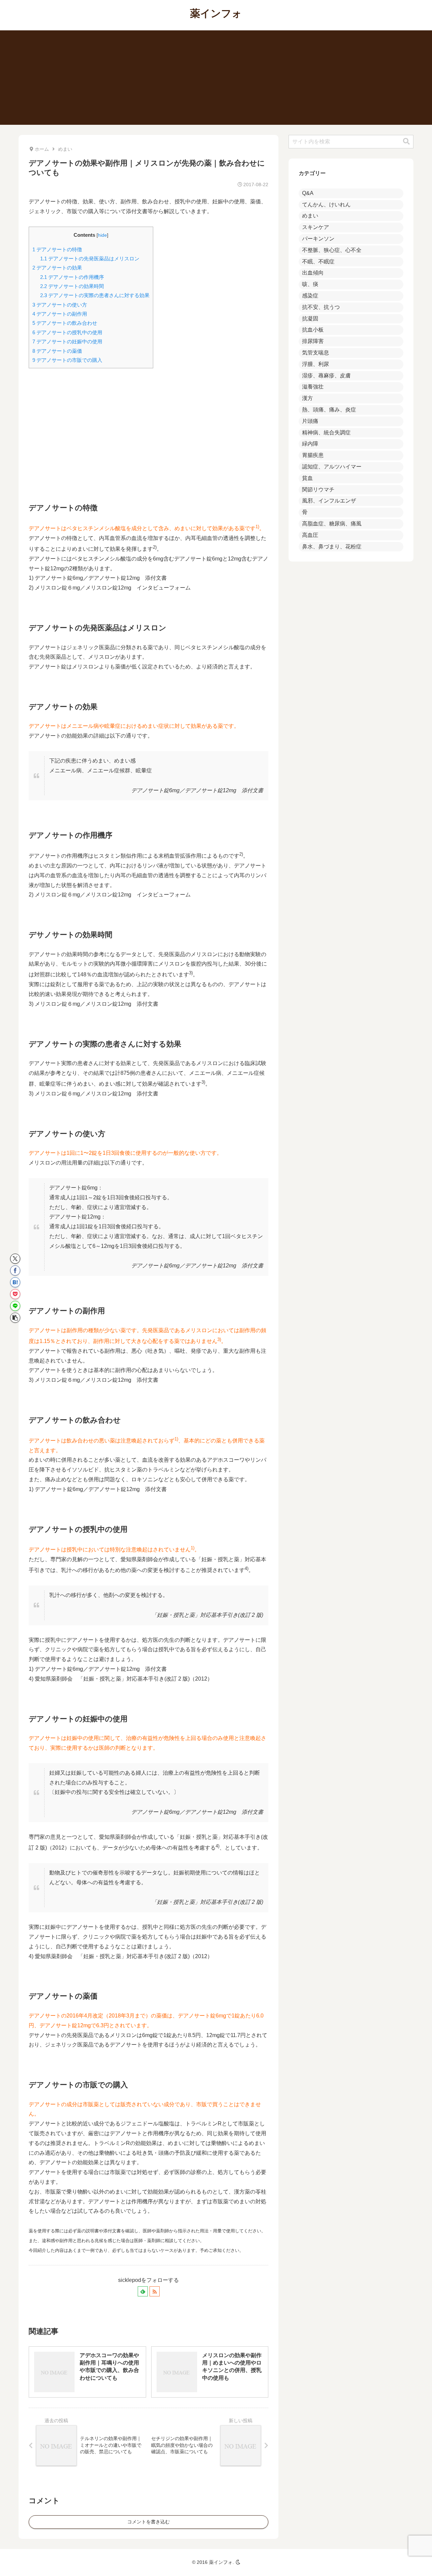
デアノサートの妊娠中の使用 (67, 341)
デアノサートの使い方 (60, 305)
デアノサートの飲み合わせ (65, 323)
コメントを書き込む (148, 2522)
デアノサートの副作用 (60, 314)
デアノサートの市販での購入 (67, 360)
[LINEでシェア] (15, 1306)
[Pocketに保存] (15, 1294)
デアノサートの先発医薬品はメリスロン (90, 259)
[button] (15, 1318)
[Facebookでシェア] (15, 1270)
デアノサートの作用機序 (72, 277)
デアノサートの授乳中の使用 (67, 332)
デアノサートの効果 (57, 268)
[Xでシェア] (15, 1259)
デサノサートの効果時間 (72, 286)
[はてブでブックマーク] (15, 1282)
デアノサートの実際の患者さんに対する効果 (95, 295)
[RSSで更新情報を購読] (155, 2291)
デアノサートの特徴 (57, 249)
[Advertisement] (216, 78)
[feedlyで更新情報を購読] (143, 2291)
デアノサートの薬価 (57, 351)
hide (102, 235)
